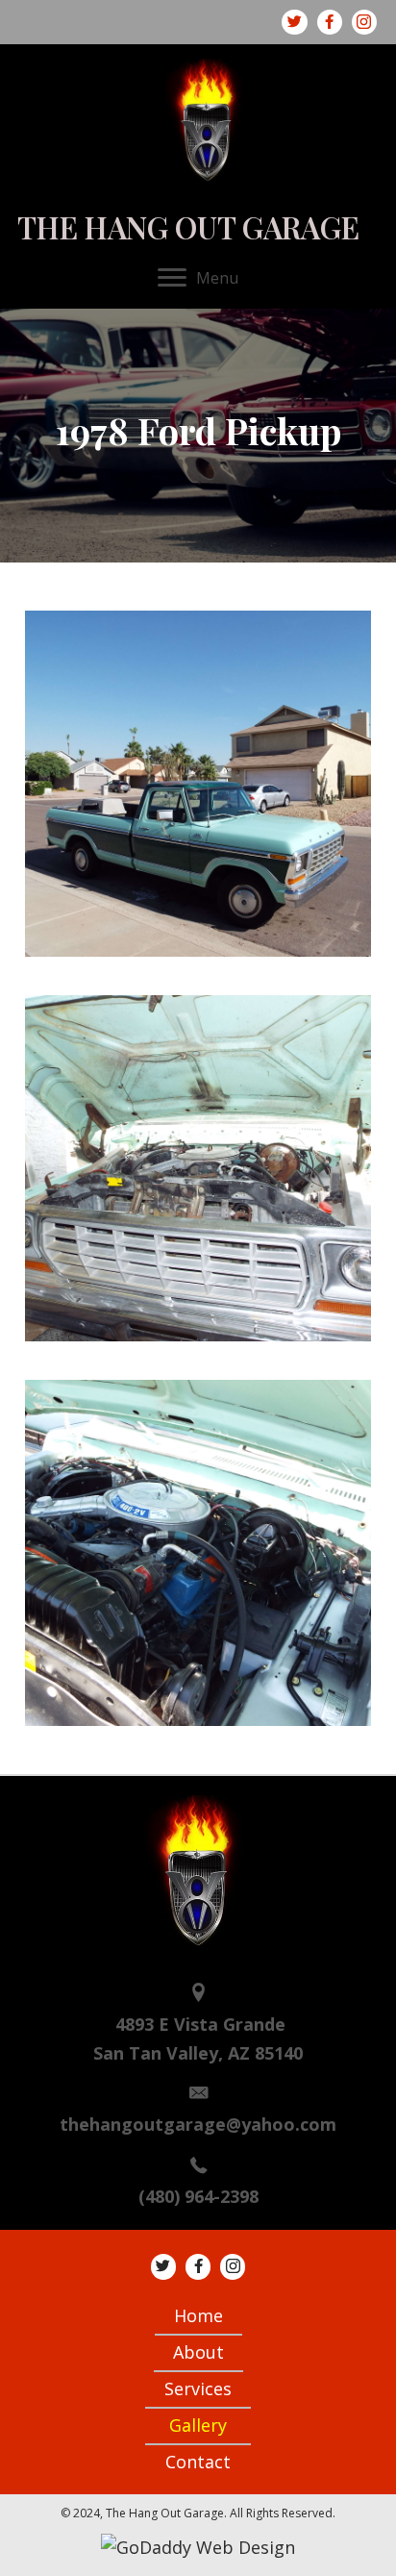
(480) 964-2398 (198, 2196)
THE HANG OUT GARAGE (188, 227)
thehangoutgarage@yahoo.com (198, 2124)
